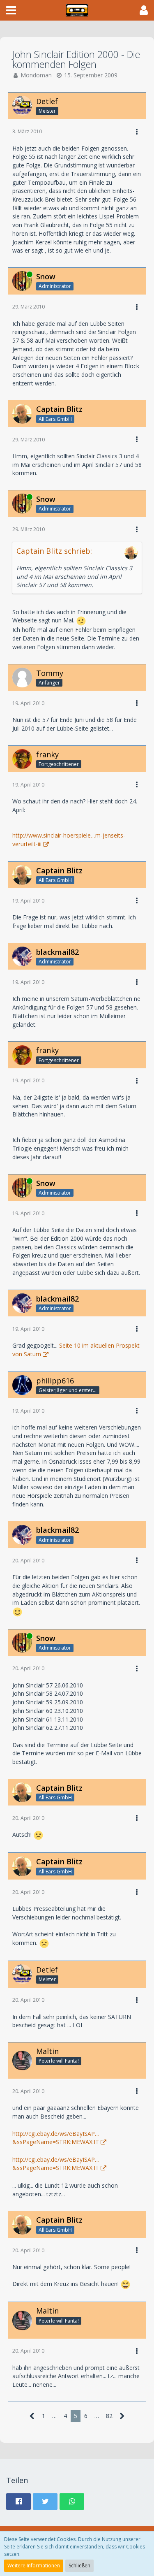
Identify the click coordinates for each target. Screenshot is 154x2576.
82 (109, 2416)
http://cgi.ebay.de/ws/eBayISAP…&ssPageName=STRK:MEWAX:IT (56, 2138)
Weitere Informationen (34, 2566)
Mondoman (36, 75)
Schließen (79, 2566)
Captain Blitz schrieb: (54, 551)
